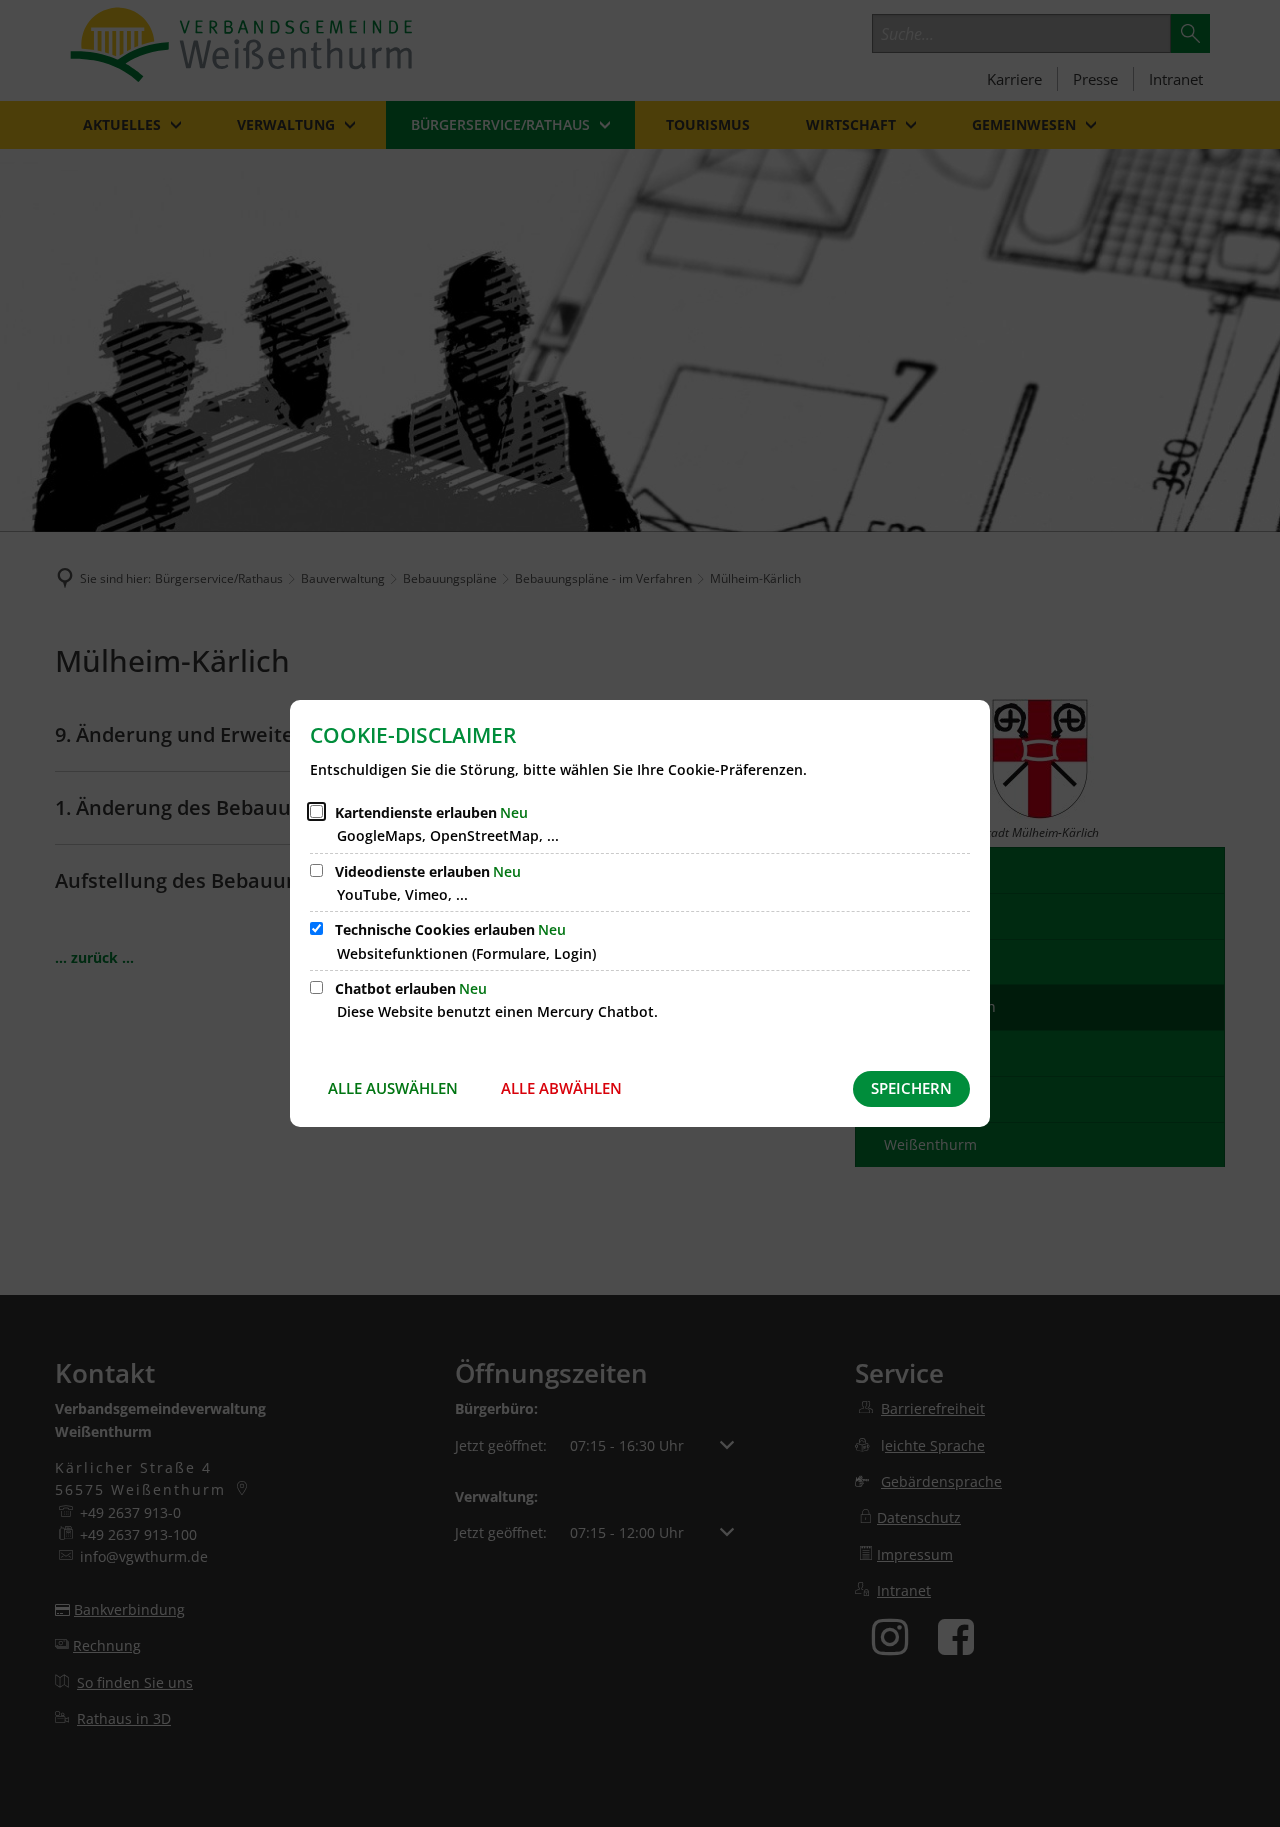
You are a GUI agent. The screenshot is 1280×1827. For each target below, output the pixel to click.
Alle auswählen (393, 1088)
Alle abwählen (561, 1088)
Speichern (911, 1088)
